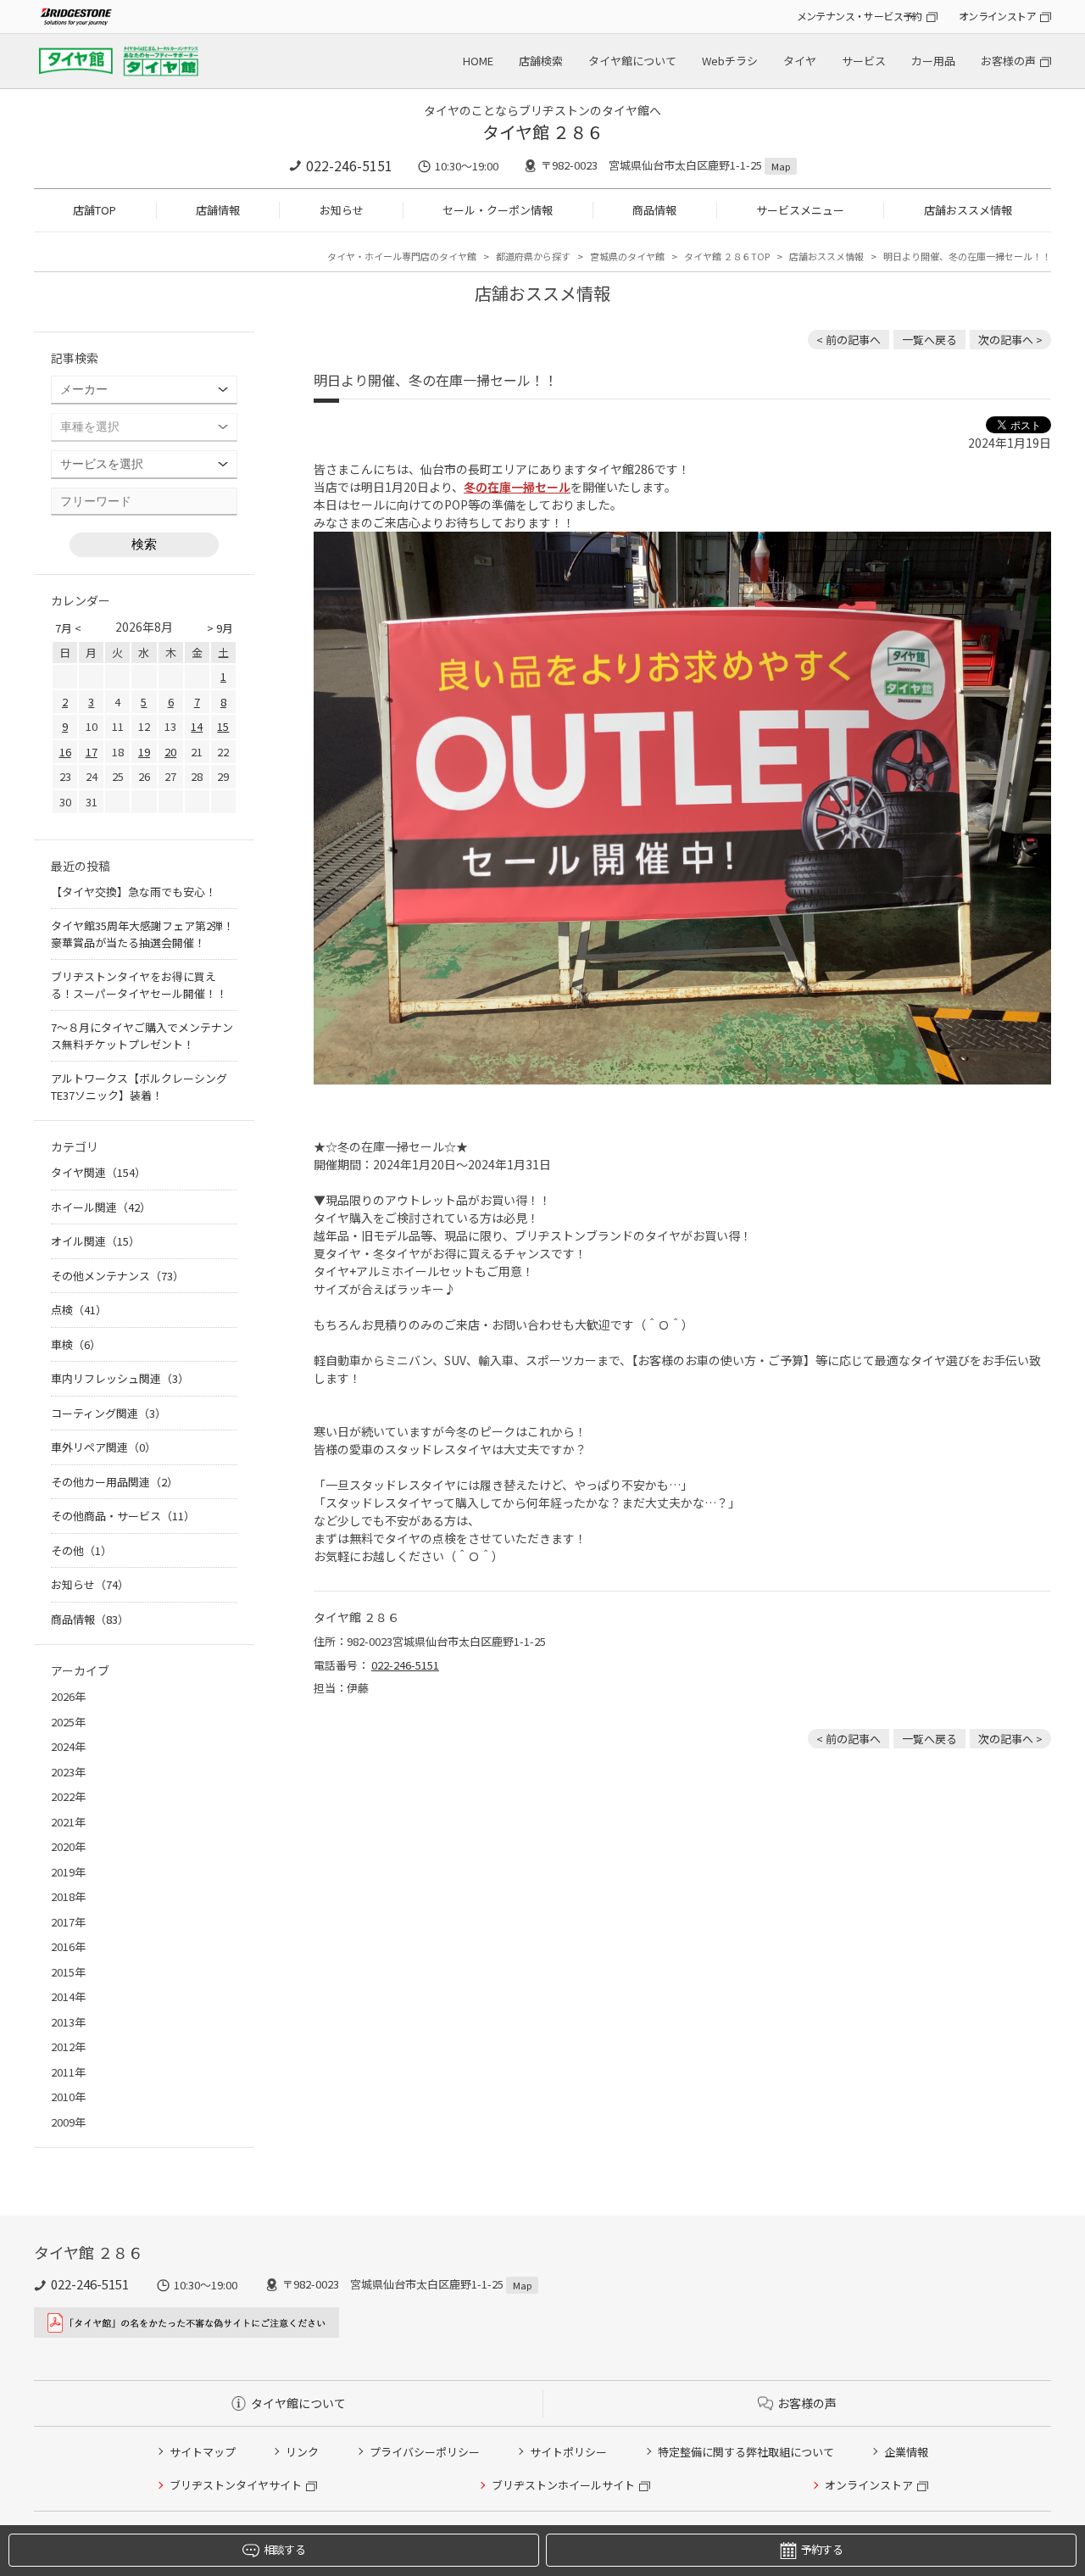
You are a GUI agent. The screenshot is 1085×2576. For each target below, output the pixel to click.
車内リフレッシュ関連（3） (120, 1378)
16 (65, 752)
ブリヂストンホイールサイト (563, 2485)
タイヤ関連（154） (98, 1172)
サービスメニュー (800, 210)
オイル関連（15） (95, 1241)
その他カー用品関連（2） (114, 1482)
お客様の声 (1008, 61)
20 (170, 752)
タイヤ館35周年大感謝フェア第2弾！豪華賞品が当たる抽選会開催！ (142, 934)
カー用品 (933, 61)
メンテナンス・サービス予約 (860, 16)
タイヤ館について (632, 61)
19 (144, 752)
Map (781, 166)
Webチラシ (730, 61)
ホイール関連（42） (101, 1207)
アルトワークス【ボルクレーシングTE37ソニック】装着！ (139, 1087)
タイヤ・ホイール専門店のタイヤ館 (402, 256)
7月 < (68, 628)
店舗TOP (95, 210)
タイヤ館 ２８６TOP (727, 256)
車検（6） (76, 1344)
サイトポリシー (568, 2452)
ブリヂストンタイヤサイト (236, 2485)
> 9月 (220, 628)
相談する (284, 2549)
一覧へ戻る (929, 340)
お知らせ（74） (90, 1584)
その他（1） (81, 1550)
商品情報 (654, 210)
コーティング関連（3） (108, 1413)
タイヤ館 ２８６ (543, 132)
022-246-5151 (349, 165)
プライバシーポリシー (425, 2452)
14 (197, 726)
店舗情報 (218, 210)
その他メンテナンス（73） (117, 1276)
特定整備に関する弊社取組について (746, 2452)
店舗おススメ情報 (968, 210)
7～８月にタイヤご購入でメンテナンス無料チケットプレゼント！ (142, 1036)
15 (223, 726)
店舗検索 (541, 61)
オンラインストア (997, 16)
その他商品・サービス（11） (123, 1516)
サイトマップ (203, 2452)
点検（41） (79, 1310)
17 (92, 752)
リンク (302, 2452)
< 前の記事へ (849, 340)
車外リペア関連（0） (103, 1447)
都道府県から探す (533, 256)
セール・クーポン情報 (498, 210)
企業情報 (906, 2452)
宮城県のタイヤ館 (627, 256)
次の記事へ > (1010, 340)
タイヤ (800, 61)
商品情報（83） (90, 1619)
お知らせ (342, 210)
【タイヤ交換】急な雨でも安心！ (134, 892)
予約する (822, 2549)
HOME (478, 61)
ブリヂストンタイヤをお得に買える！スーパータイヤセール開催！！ (139, 985)
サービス (864, 61)
